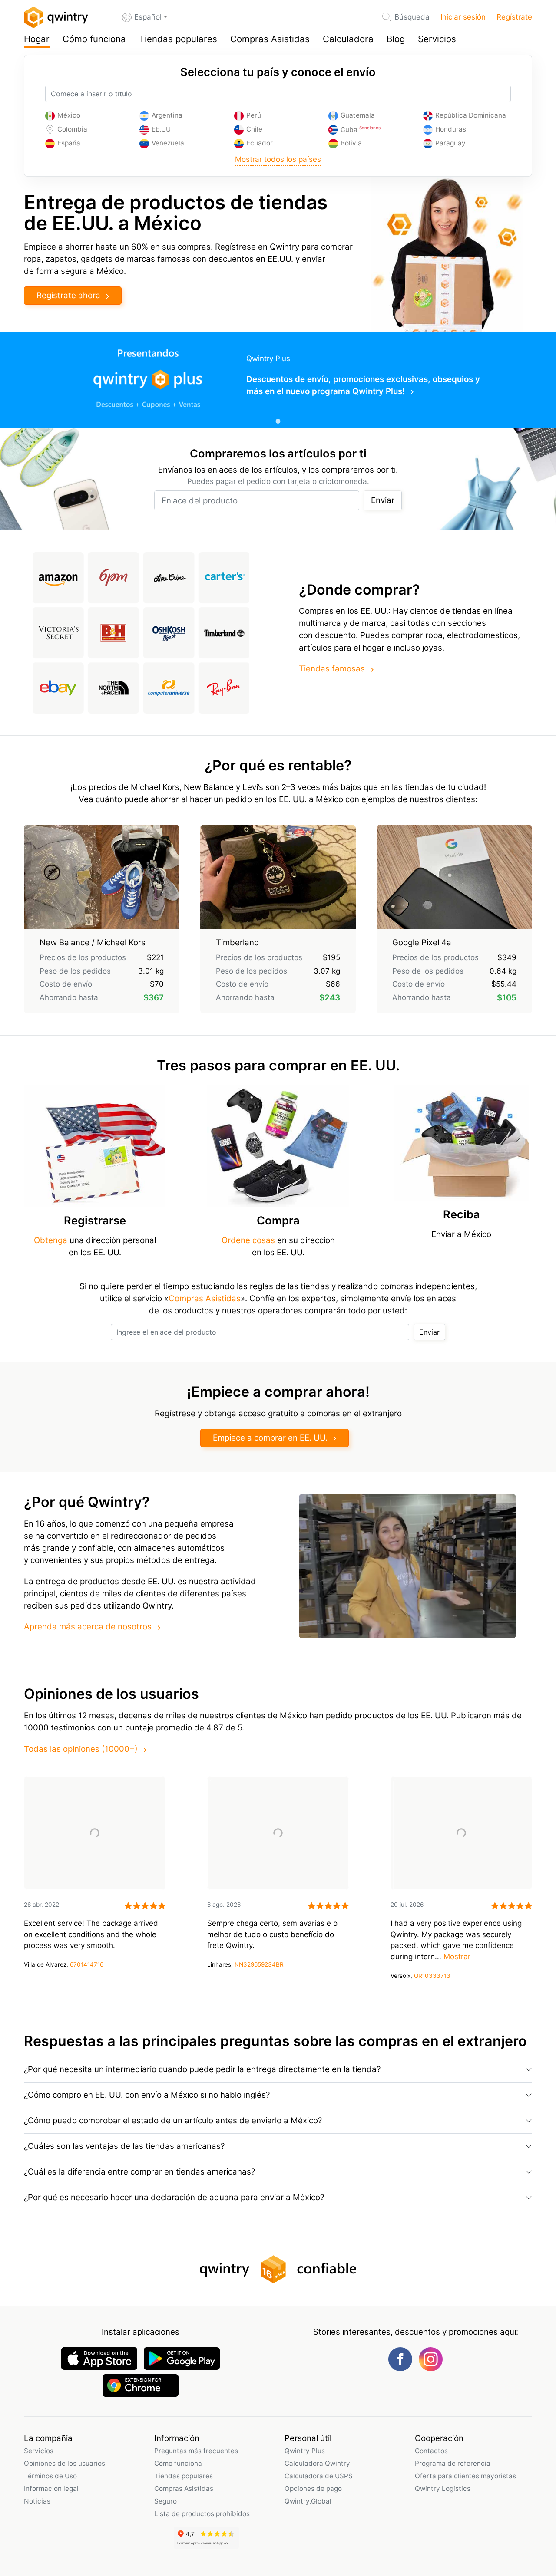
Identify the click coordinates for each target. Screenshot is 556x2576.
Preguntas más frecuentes (196, 2451)
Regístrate (514, 17)
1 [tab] (278, 421)
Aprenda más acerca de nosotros (88, 1627)
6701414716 (87, 1964)
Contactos (431, 2451)
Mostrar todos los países (278, 159)
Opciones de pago (313, 2489)
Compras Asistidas (270, 39)
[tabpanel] (278, 380)
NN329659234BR (259, 1964)
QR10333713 (432, 1976)
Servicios (437, 39)
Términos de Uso (50, 2476)
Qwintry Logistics (443, 2489)
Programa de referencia (453, 2463)
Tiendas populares (178, 39)
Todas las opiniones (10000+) (81, 1749)
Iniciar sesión (463, 17)
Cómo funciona (94, 39)
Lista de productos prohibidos (202, 2514)
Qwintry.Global (308, 2501)
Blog (396, 39)
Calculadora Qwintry (317, 2463)
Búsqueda (412, 17)
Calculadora (348, 39)
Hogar (37, 39)
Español (148, 17)
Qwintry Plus (305, 2451)
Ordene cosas (248, 1240)
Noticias (37, 2501)
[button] (278, 2069)
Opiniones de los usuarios (65, 2463)
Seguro (165, 2501)
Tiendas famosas (332, 669)
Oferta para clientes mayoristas (465, 2476)
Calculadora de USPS (319, 2476)
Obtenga (52, 1240)
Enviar (383, 500)
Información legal (51, 2489)
